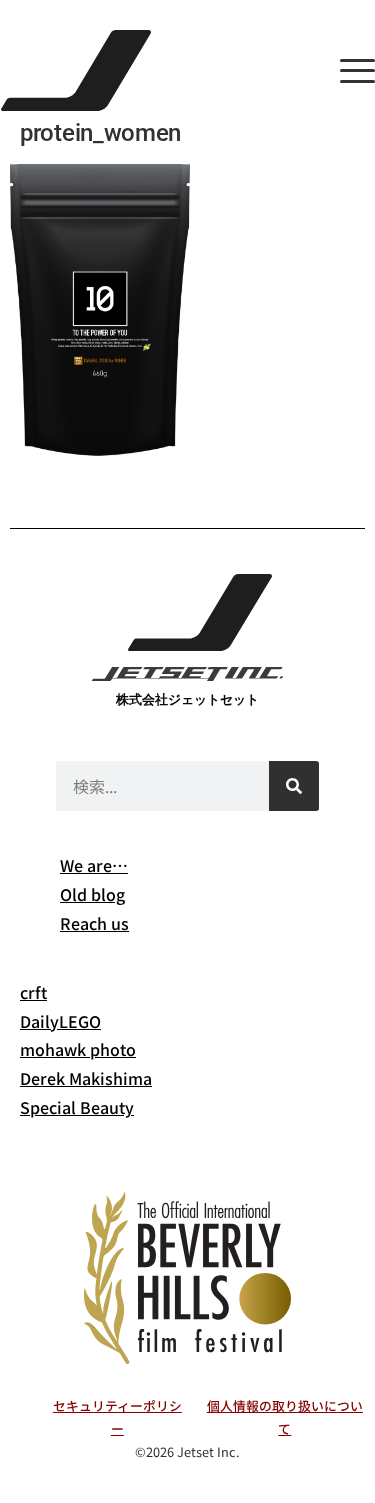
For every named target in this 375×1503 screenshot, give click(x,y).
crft (33, 992)
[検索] (294, 786)
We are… (94, 865)
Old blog (92, 894)
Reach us (94, 923)
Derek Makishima (86, 1078)
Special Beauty (77, 1107)
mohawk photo (78, 1049)
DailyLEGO (60, 1021)
